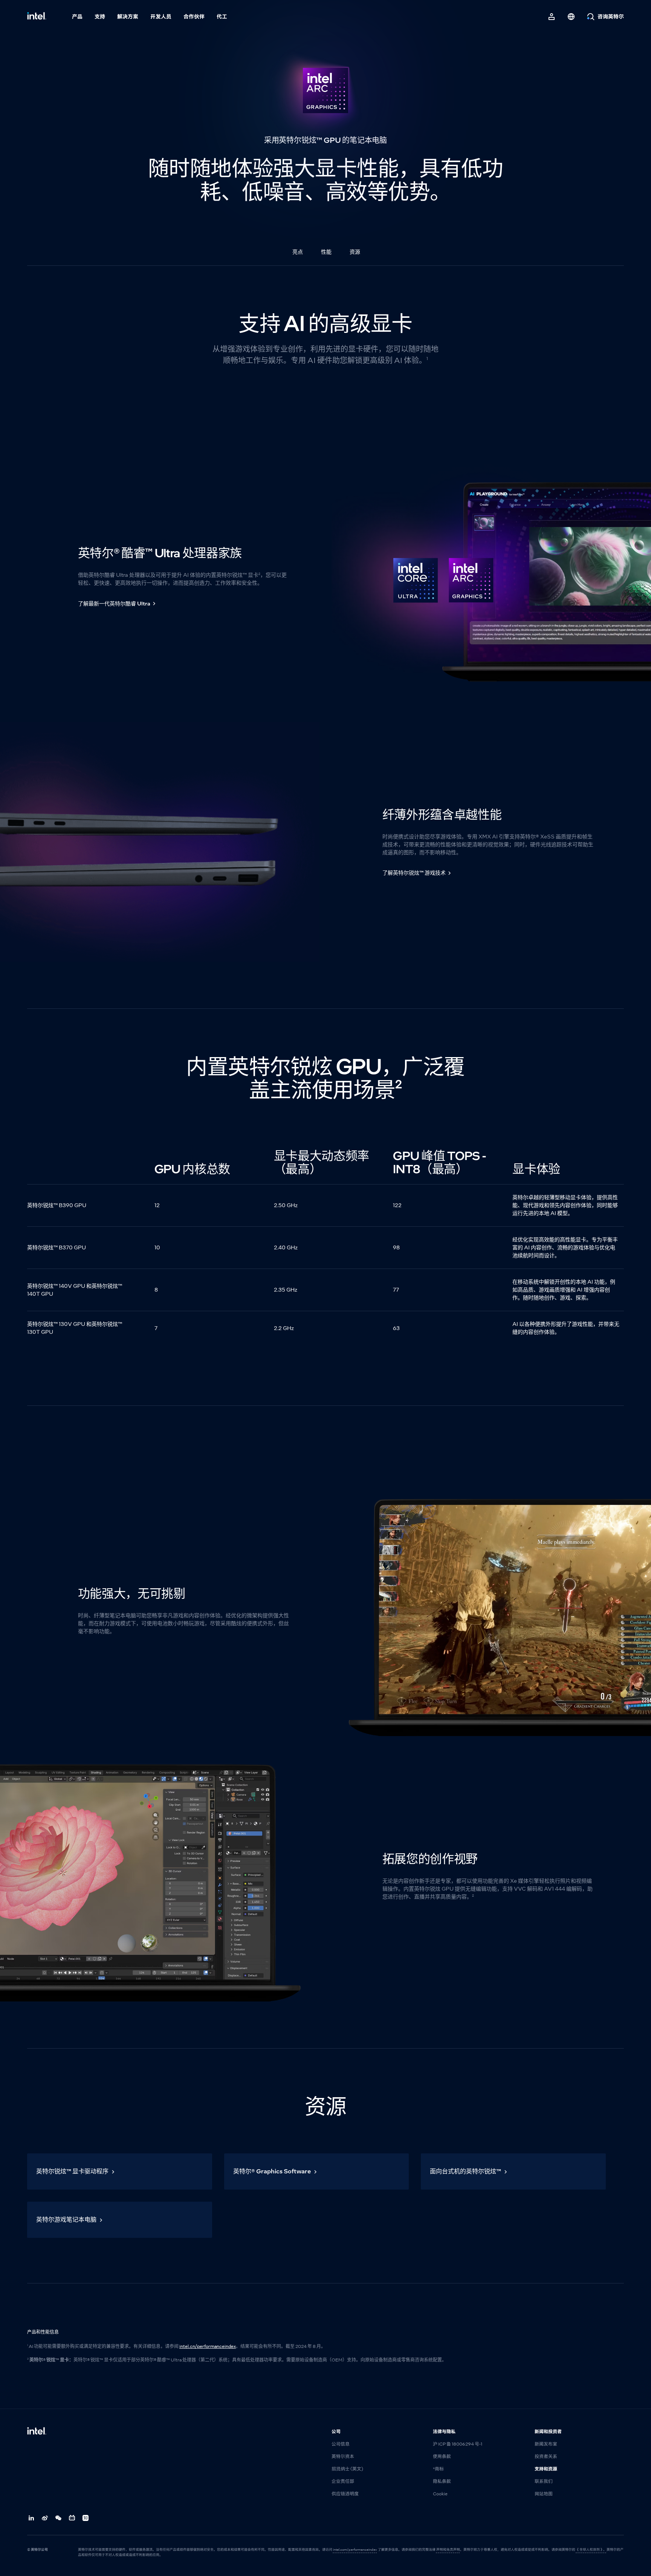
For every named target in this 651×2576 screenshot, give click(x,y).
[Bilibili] (72, 2518)
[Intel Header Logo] (37, 17)
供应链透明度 (345, 2494)
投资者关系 (546, 2456)
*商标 (438, 2469)
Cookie (440, 2494)
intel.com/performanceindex (355, 2550)
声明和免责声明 (448, 2550)
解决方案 (128, 17)
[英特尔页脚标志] (37, 2432)
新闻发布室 (546, 2444)
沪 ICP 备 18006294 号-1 (458, 2444)
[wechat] (59, 2518)
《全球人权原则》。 (591, 2550)
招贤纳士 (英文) (347, 2469)
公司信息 (341, 2444)
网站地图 (544, 2494)
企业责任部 (343, 2481)
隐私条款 (442, 2481)
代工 (222, 17)
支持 (100, 17)
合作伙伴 (194, 17)
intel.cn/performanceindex (208, 2346)
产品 (77, 17)
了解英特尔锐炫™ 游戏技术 (414, 873)
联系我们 (544, 2481)
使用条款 (442, 2456)
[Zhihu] (86, 2518)
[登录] (552, 17)
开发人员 (161, 17)
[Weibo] (45, 2518)
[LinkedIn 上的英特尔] (32, 2518)
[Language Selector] (571, 17)
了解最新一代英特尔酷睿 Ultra (114, 604)
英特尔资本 (343, 2456)
